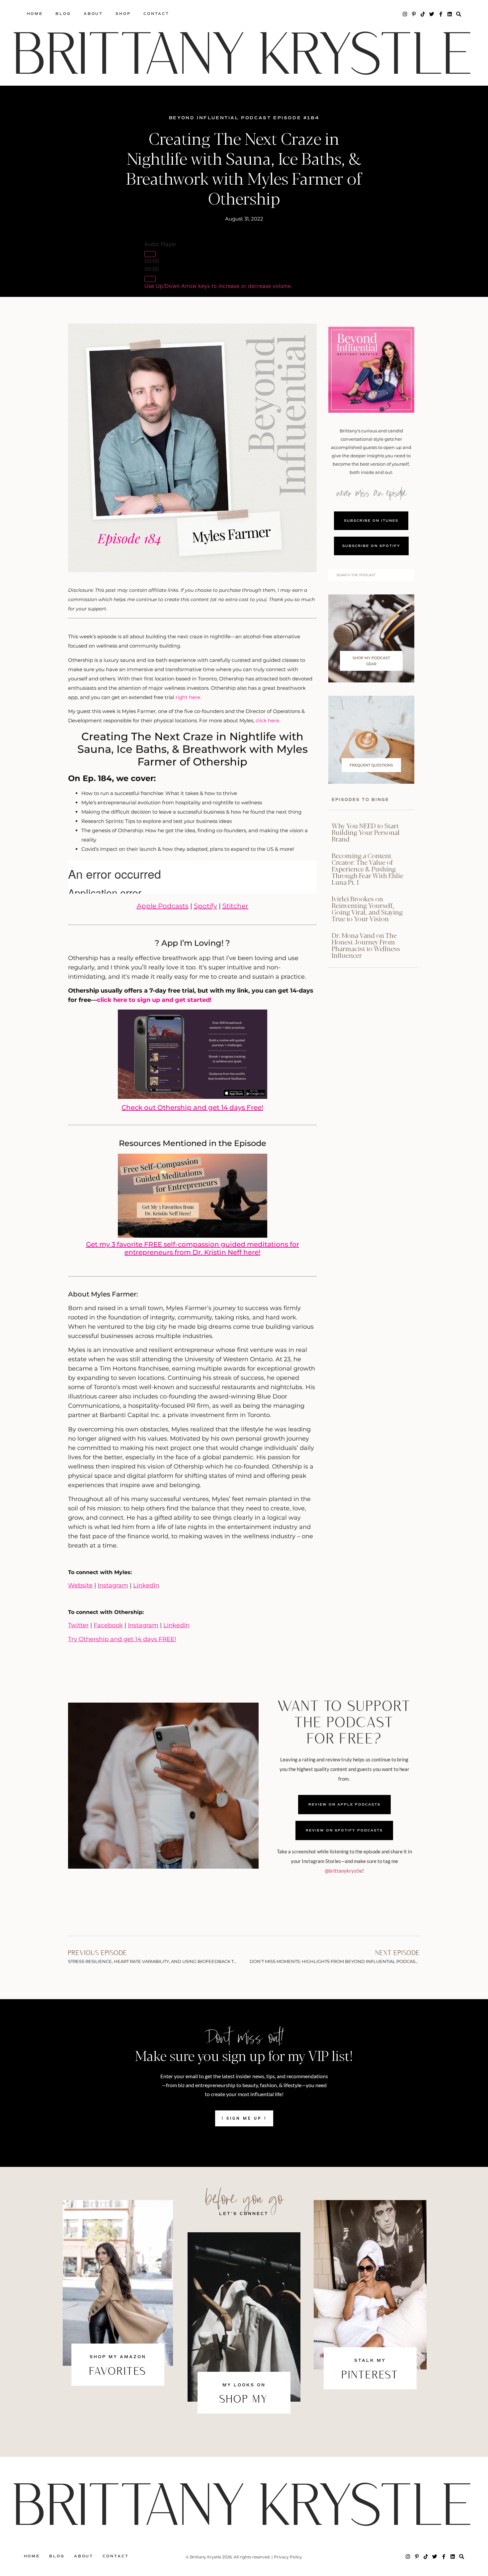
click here (267, 720)
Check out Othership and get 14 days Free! (192, 1108)
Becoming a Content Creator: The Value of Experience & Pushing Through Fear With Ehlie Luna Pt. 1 (367, 869)
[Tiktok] (423, 14)
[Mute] (150, 279)
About (93, 14)
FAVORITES (118, 2372)
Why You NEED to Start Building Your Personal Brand (366, 832)
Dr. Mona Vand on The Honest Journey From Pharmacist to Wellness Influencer (366, 945)
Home (35, 14)
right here (188, 697)
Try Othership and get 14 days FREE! (122, 1639)
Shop (123, 14)
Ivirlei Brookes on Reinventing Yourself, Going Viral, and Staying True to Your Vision (367, 908)
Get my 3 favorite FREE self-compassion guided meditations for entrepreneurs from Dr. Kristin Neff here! (193, 1248)
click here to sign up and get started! (154, 1000)
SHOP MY (244, 2400)
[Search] (459, 14)
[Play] (150, 254)
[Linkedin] (450, 14)
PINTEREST (370, 2376)
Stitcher (235, 906)
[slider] (218, 286)
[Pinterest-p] (414, 14)
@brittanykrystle (343, 1871)
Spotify (205, 906)
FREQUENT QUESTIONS (371, 765)
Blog (63, 14)
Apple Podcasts (163, 906)
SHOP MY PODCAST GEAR (371, 661)
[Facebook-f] (441, 14)
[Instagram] (405, 14)
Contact (156, 14)
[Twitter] (432, 14)
